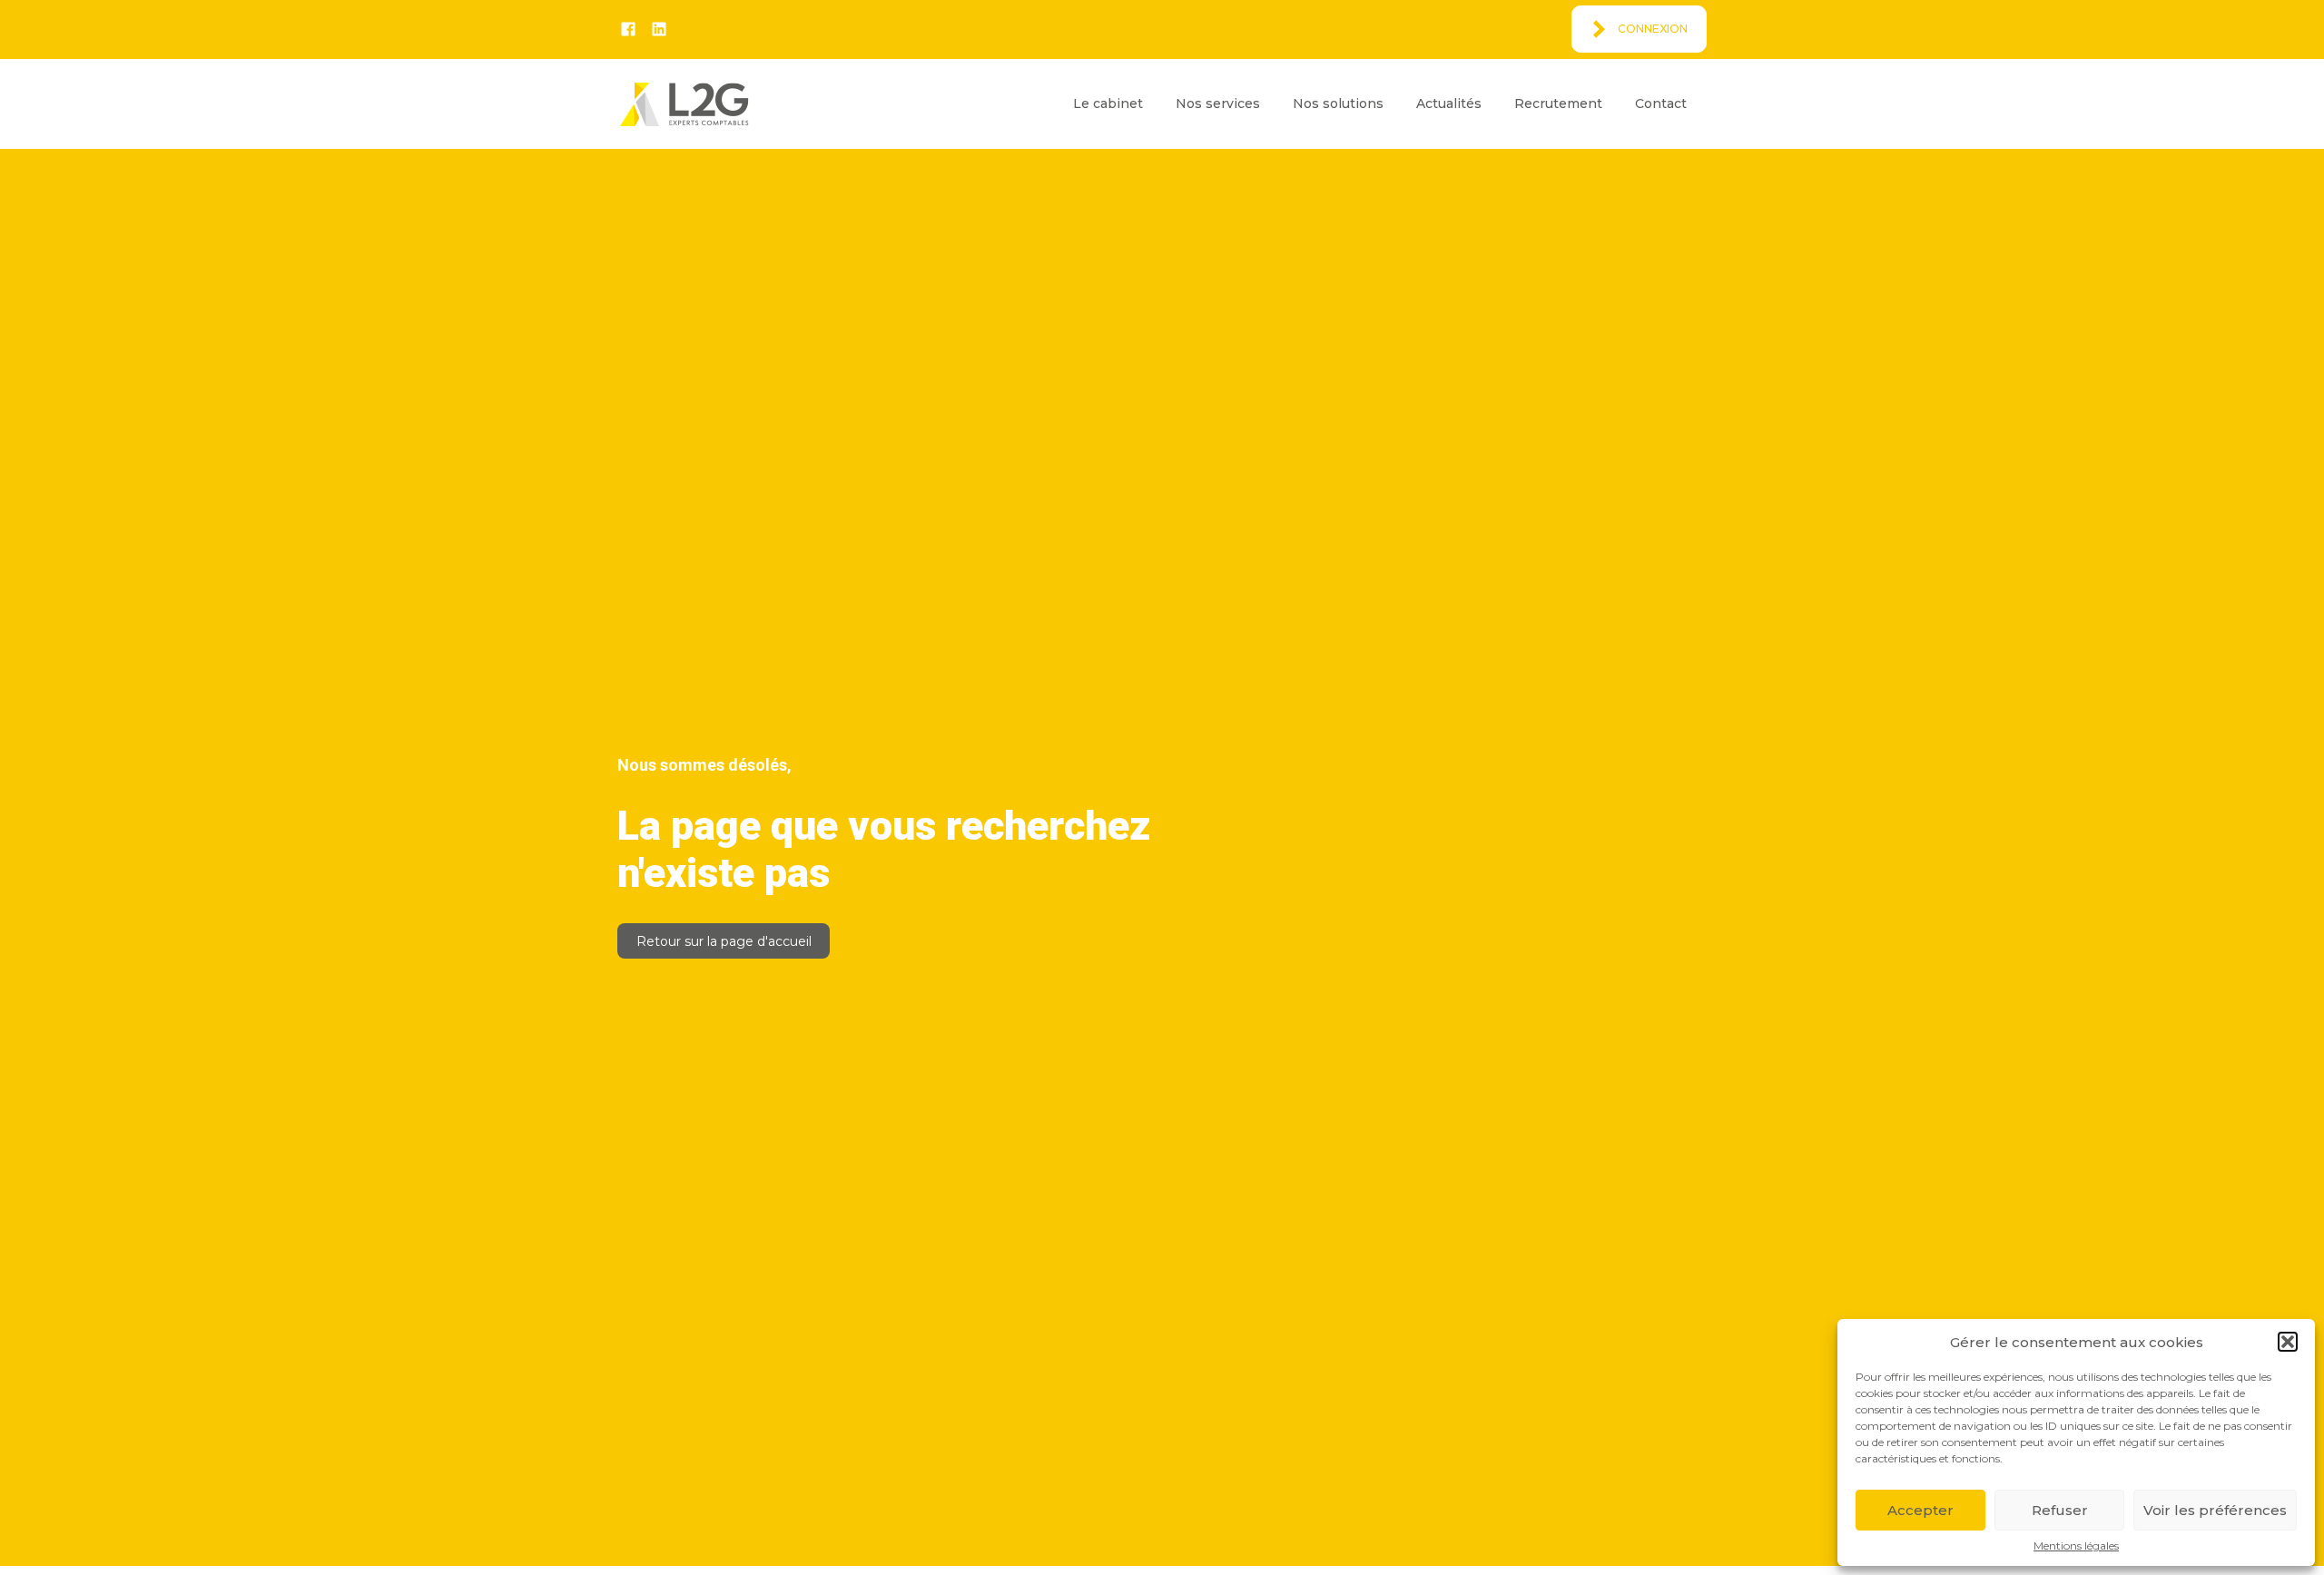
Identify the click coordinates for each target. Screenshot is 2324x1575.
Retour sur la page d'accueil (724, 941)
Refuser (2060, 1510)
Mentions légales (2076, 1546)
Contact (1661, 103)
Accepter (1920, 1510)
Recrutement (1558, 103)
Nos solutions (1338, 103)
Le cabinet (1108, 103)
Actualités (1449, 103)
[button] (2288, 1342)
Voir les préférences (2215, 1510)
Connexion (1653, 29)
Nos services (1218, 103)
